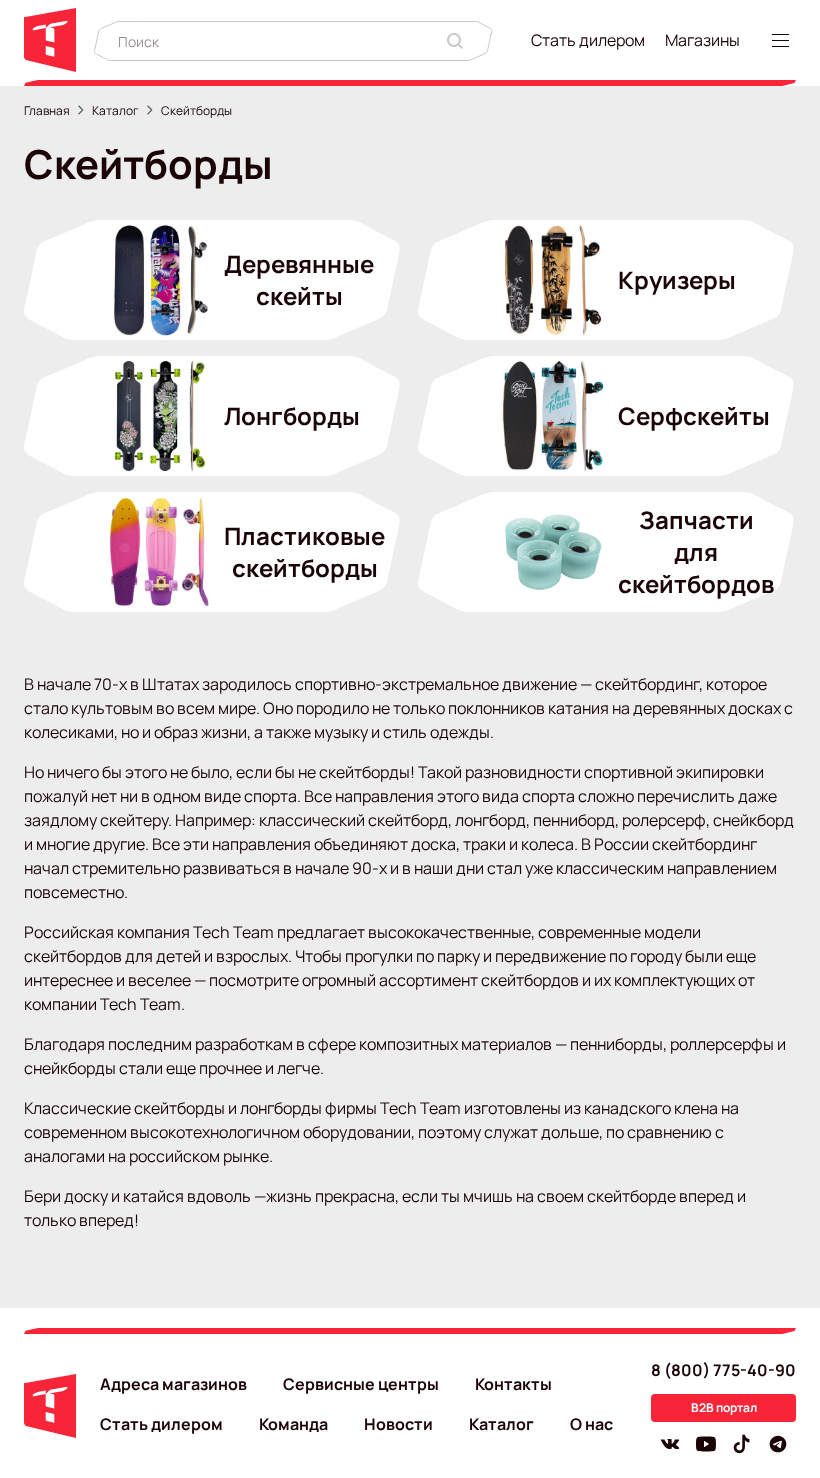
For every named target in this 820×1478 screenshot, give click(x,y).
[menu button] (784, 40)
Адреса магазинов (173, 1384)
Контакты (513, 1384)
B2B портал (724, 1407)
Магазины (702, 40)
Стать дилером (588, 40)
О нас (591, 1424)
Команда (293, 1424)
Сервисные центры (361, 1384)
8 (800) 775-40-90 (723, 1370)
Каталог (115, 110)
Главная (47, 110)
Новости (398, 1424)
